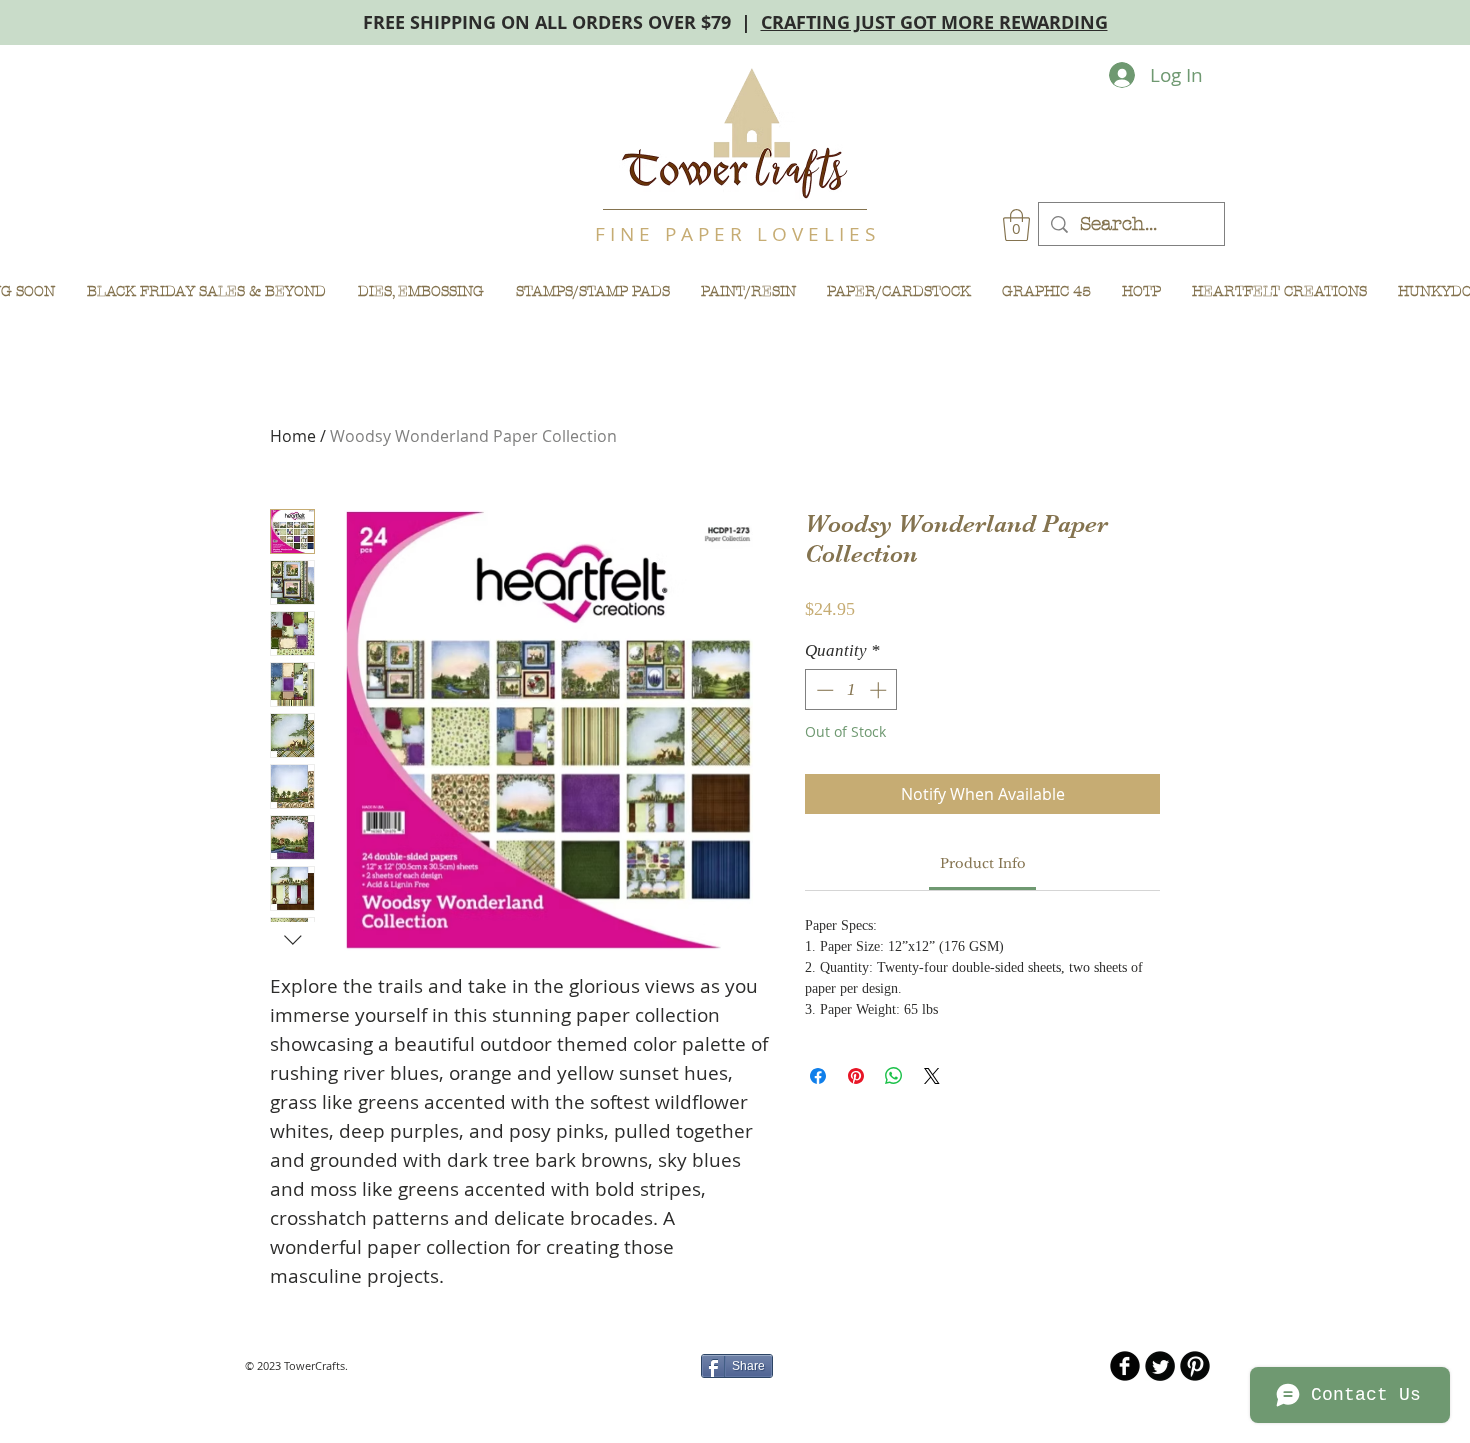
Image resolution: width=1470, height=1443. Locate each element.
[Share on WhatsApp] (894, 1076)
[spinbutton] (851, 690)
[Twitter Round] (1160, 1366)
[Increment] (880, 690)
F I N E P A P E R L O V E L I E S (735, 234)
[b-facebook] (1125, 1366)
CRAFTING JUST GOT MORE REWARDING (934, 22)
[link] (983, 863)
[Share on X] (932, 1076)
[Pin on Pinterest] (856, 1076)
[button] (1016, 225)
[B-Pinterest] (1195, 1366)
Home (293, 436)
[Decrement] (823, 690)
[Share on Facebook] (818, 1076)
